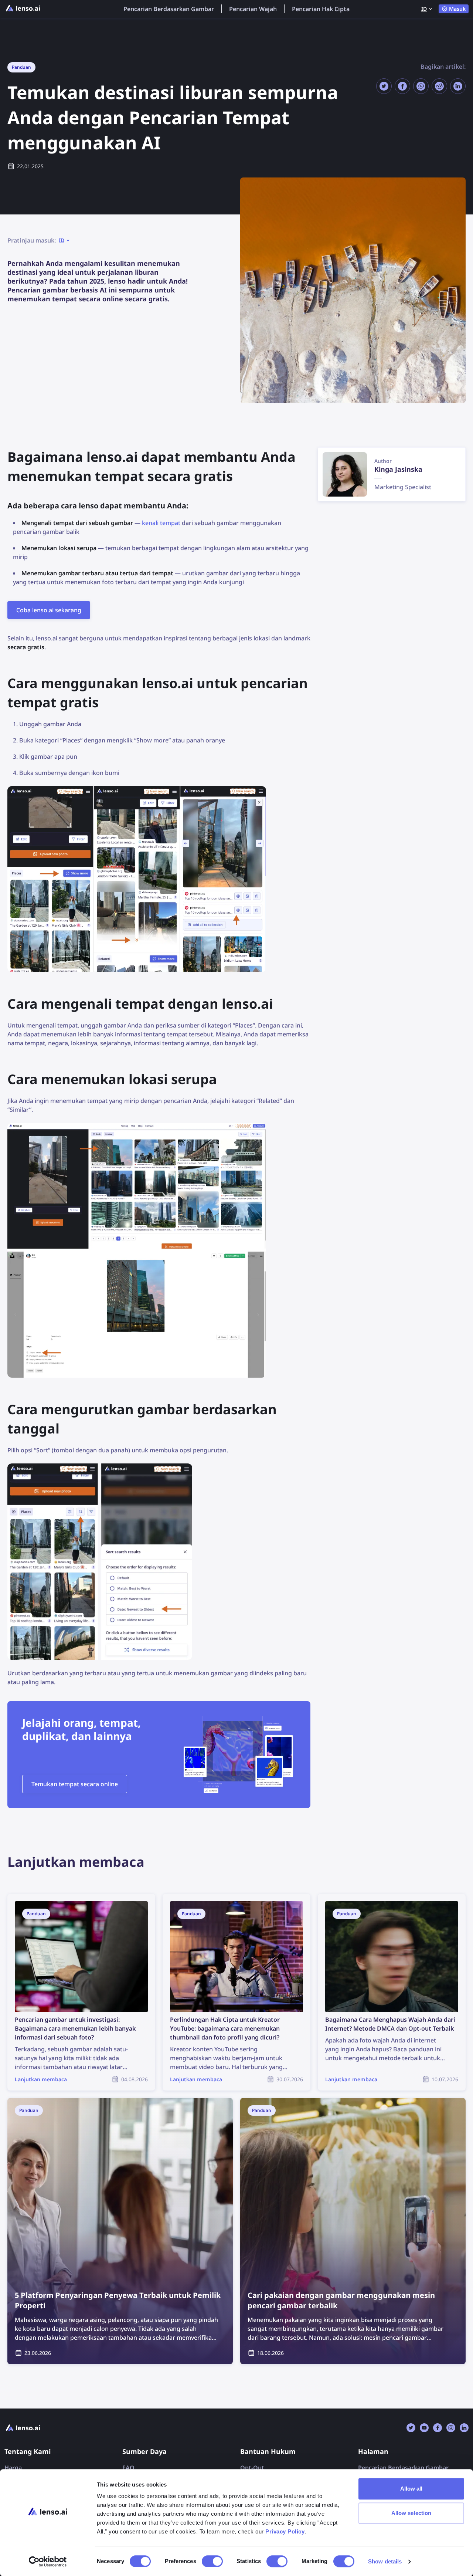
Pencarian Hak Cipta (321, 9)
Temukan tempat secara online (75, 1784)
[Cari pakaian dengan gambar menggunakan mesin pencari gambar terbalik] (353, 2231)
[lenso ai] (23, 9)
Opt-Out (252, 2468)
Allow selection (411, 2513)
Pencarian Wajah (253, 9)
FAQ (128, 2468)
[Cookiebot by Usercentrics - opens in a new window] (48, 2562)
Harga (13, 2468)
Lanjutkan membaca (36, 1898)
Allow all (411, 2489)
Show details (385, 2561)
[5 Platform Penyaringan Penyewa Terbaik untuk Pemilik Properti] (120, 2231)
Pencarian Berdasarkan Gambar (169, 9)
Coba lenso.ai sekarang (49, 610)
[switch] (212, 2561)
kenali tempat (161, 523)
